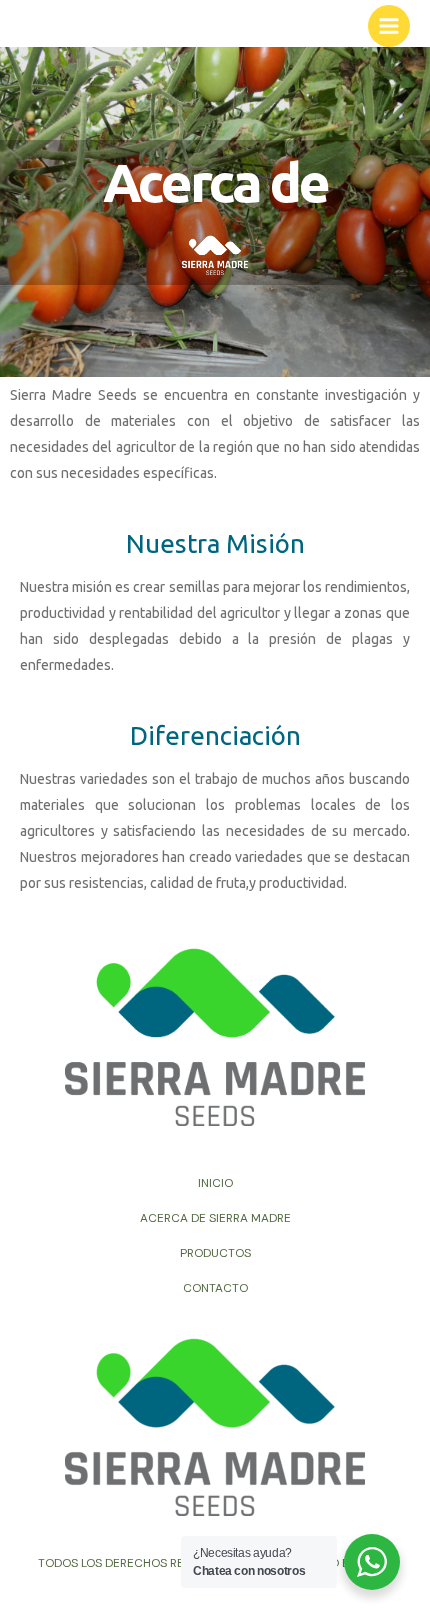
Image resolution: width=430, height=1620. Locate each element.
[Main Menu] (389, 26)
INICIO (215, 1183)
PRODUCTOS (215, 1253)
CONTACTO (215, 1288)
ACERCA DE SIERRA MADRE (215, 1218)
